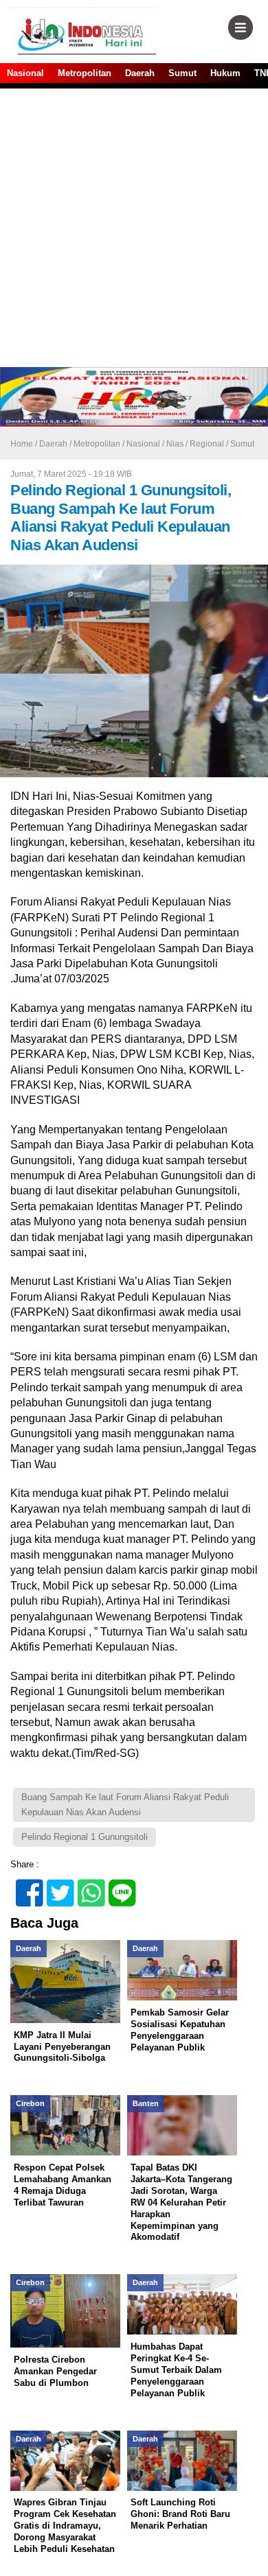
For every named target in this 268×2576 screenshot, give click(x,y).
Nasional (25, 73)
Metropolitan (85, 73)
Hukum (225, 73)
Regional (207, 444)
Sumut (182, 73)
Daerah (140, 73)
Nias (175, 444)
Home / (25, 444)
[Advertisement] (134, 226)
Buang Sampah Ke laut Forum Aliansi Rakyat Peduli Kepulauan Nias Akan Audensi (125, 1805)
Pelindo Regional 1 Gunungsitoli (85, 1837)
